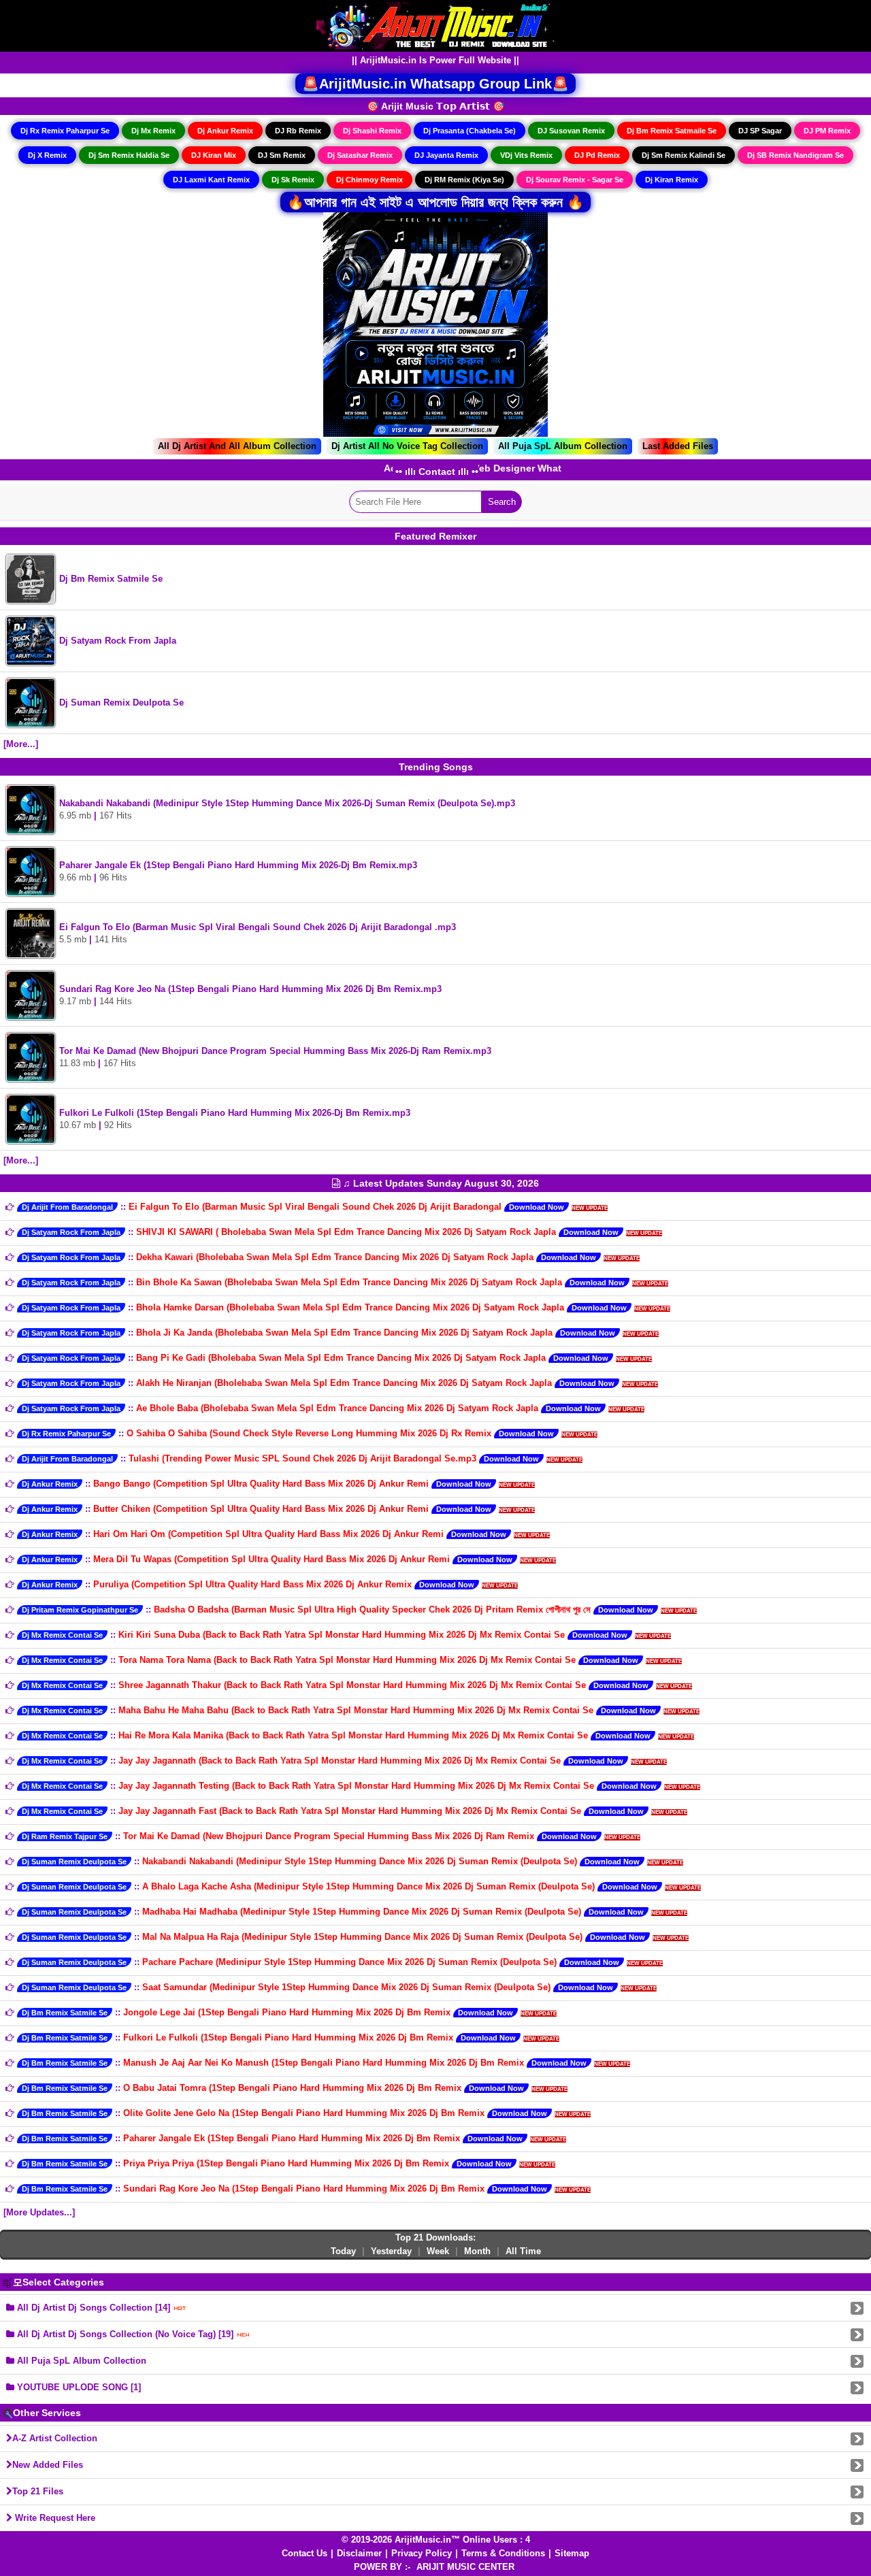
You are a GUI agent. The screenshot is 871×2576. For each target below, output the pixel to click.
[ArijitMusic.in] (435, 25)
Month (477, 2251)
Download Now (537, 1207)
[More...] (21, 744)
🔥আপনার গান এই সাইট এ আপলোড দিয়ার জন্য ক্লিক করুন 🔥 (435, 202)
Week (438, 2251)
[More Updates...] (39, 2212)
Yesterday (391, 2251)
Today (343, 2251)
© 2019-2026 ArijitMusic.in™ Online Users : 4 (436, 2540)
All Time (523, 2251)
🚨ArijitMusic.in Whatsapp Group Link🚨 (435, 84)
